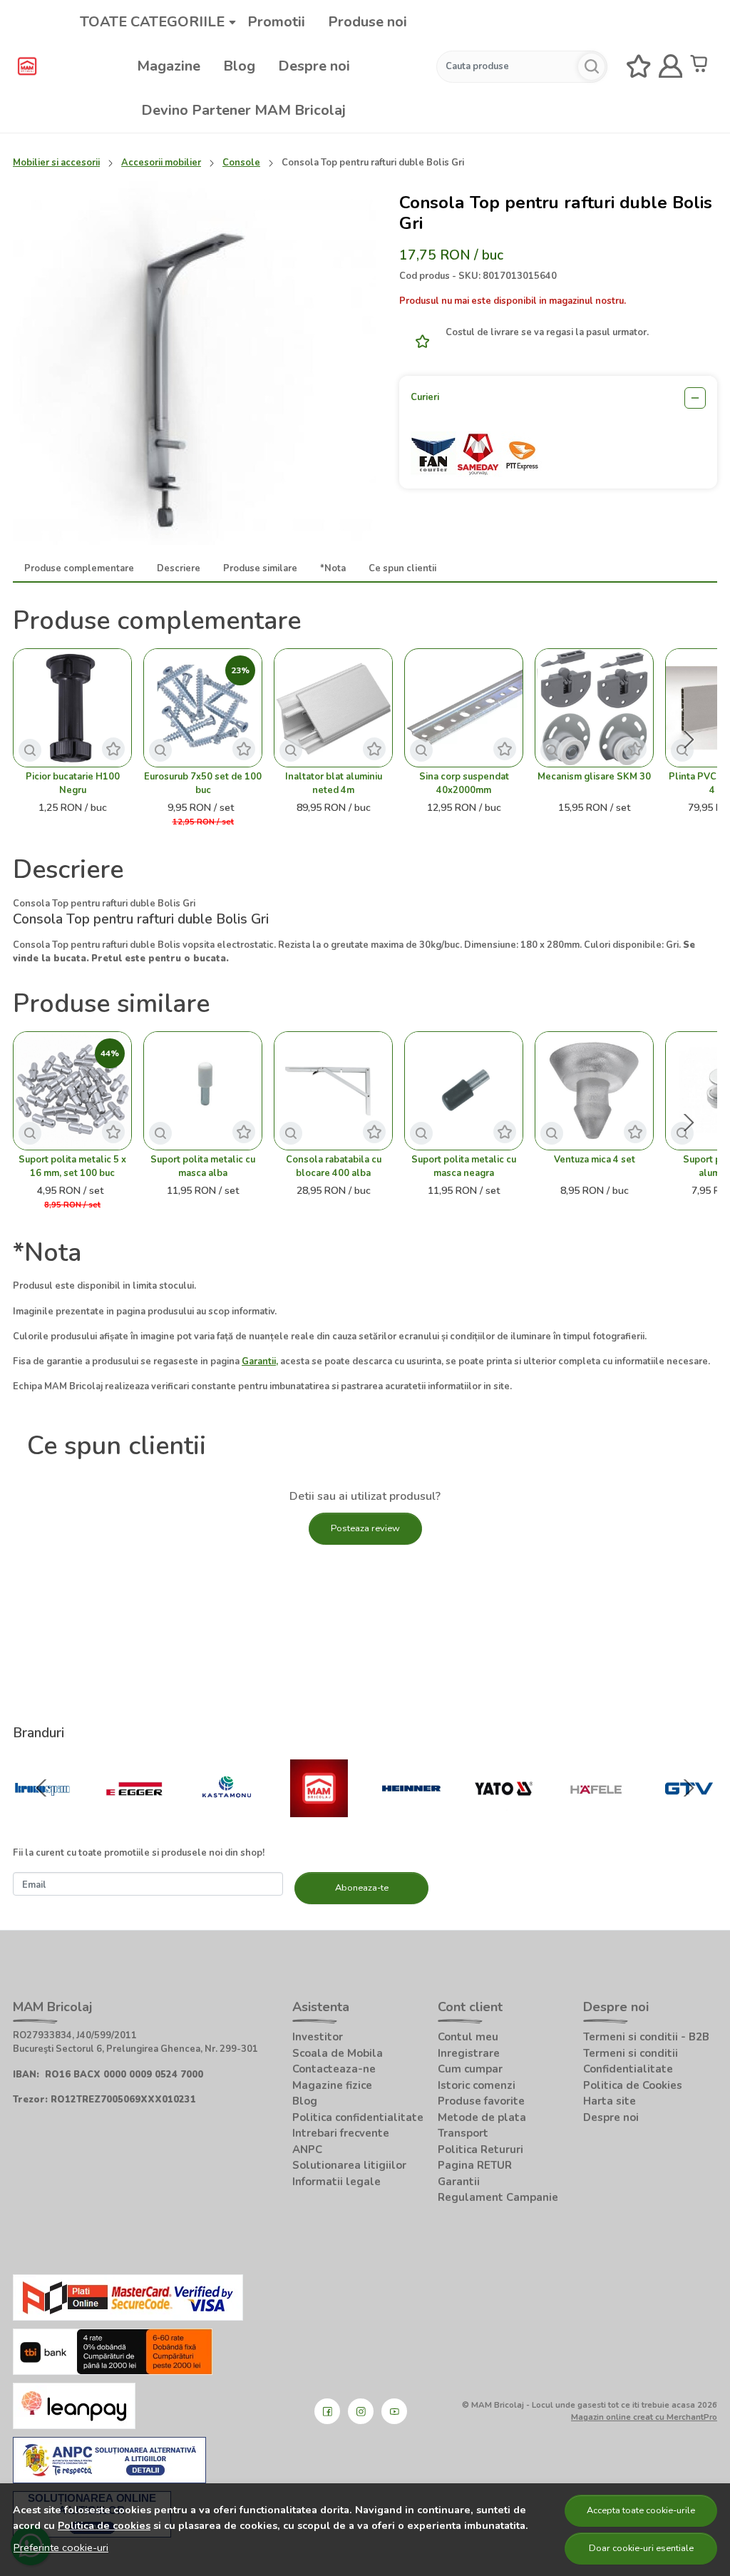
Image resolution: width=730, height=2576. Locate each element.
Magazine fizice (332, 2085)
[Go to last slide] (41, 1788)
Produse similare (260, 568)
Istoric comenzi (477, 2085)
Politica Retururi (480, 2150)
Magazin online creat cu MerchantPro (644, 2417)
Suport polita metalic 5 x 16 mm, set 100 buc (72, 1166)
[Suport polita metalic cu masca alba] (203, 1091)
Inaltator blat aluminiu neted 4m (334, 783)
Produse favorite (481, 2101)
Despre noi (314, 66)
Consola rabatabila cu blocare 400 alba (334, 1166)
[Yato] (504, 1816)
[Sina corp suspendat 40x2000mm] (464, 708)
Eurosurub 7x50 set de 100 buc (203, 783)
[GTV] (689, 1816)
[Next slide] (689, 740)
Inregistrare (469, 2053)
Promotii (276, 22)
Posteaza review (365, 1528)
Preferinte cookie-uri (61, 2547)
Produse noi (367, 22)
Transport (463, 2133)
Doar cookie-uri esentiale (641, 2548)
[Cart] (702, 67)
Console (241, 163)
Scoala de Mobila (338, 2053)
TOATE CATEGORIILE (152, 22)
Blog (239, 66)
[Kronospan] (42, 1816)
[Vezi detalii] (30, 750)
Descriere (179, 568)
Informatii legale (336, 2182)
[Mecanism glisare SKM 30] (594, 708)
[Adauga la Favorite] (418, 341)
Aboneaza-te (362, 1888)
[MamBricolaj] (319, 1816)
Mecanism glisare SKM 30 (594, 777)
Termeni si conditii (631, 2053)
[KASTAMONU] (227, 1816)
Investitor (318, 2037)
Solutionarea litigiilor (349, 2165)
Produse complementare (79, 568)
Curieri (425, 397)
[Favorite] (639, 67)
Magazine (169, 66)
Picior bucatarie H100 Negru (73, 783)
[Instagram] (361, 2411)
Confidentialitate (628, 2069)
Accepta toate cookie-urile (641, 2510)
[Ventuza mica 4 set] (594, 1091)
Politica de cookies (104, 2525)
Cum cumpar (470, 2069)
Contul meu (468, 2037)
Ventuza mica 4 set (595, 1160)
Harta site (610, 2101)
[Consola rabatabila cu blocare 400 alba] (333, 1091)
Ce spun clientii (402, 568)
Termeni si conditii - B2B (646, 2037)
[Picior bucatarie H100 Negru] (72, 708)
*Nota (333, 568)
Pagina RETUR (475, 2165)
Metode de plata (482, 2117)
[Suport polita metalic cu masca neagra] (464, 1091)
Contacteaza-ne (334, 2069)
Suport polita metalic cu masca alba (203, 1166)
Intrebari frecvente (341, 2133)
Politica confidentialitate (358, 2117)
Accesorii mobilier (161, 163)
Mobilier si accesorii (56, 163)
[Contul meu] (671, 67)
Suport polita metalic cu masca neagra (464, 1166)
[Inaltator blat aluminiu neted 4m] (333, 708)
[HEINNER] (411, 1816)
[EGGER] (135, 1816)
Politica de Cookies (633, 2085)
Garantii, (260, 1361)
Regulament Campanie (498, 2197)
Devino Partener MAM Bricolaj (243, 110)
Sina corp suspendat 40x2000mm (464, 783)
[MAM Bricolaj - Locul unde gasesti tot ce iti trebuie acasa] (27, 66)
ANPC (307, 2150)
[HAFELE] (596, 1816)
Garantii (459, 2182)
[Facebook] (327, 2411)
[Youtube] (394, 2411)
